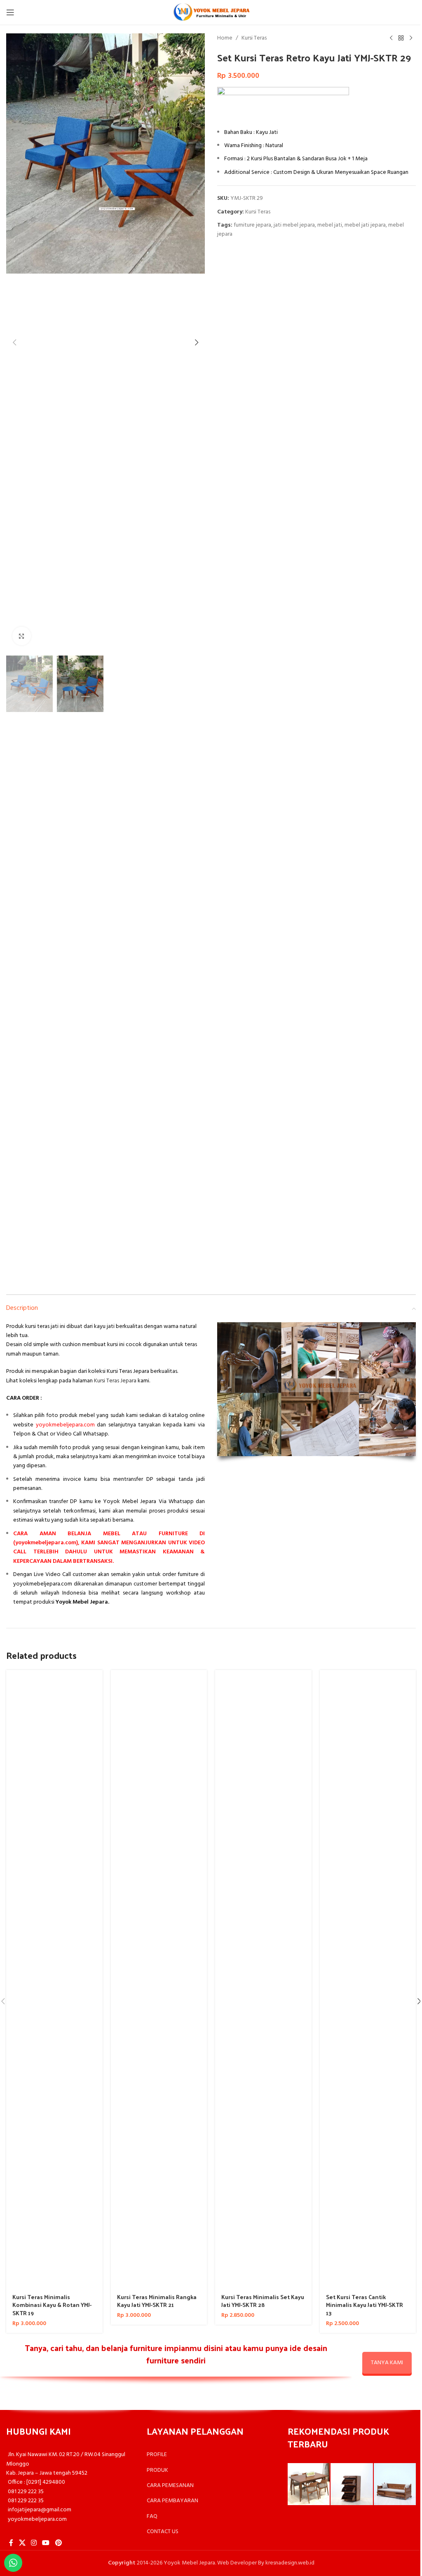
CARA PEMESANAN (170, 2486)
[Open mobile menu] (10, 12)
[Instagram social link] (34, 2543)
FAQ (152, 2516)
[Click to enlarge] (22, 636)
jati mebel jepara (294, 225)
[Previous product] (391, 38)
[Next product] (411, 38)
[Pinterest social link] (58, 2543)
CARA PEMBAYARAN (172, 2501)
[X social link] (22, 2543)
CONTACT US (163, 2532)
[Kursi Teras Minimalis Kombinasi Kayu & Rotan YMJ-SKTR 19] (54, 1979)
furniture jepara (252, 225)
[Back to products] (401, 38)
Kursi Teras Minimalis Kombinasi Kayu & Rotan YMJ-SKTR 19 (52, 2305)
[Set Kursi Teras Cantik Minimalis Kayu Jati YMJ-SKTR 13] (368, 1979)
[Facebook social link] (11, 2543)
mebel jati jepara (365, 225)
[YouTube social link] (46, 2543)
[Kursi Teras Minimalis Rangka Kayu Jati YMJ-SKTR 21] (159, 1979)
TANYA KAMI (387, 2363)
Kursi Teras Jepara (115, 1381)
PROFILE (157, 2455)
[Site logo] (211, 13)
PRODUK (157, 2470)
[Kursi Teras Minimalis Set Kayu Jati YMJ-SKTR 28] (263, 1979)
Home (225, 38)
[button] (14, 342)
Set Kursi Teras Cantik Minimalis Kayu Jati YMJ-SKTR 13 (365, 2305)
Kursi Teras (254, 38)
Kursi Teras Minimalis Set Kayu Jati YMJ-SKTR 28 (263, 2301)
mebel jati (330, 225)
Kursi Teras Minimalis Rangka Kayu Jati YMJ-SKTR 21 (157, 2301)
